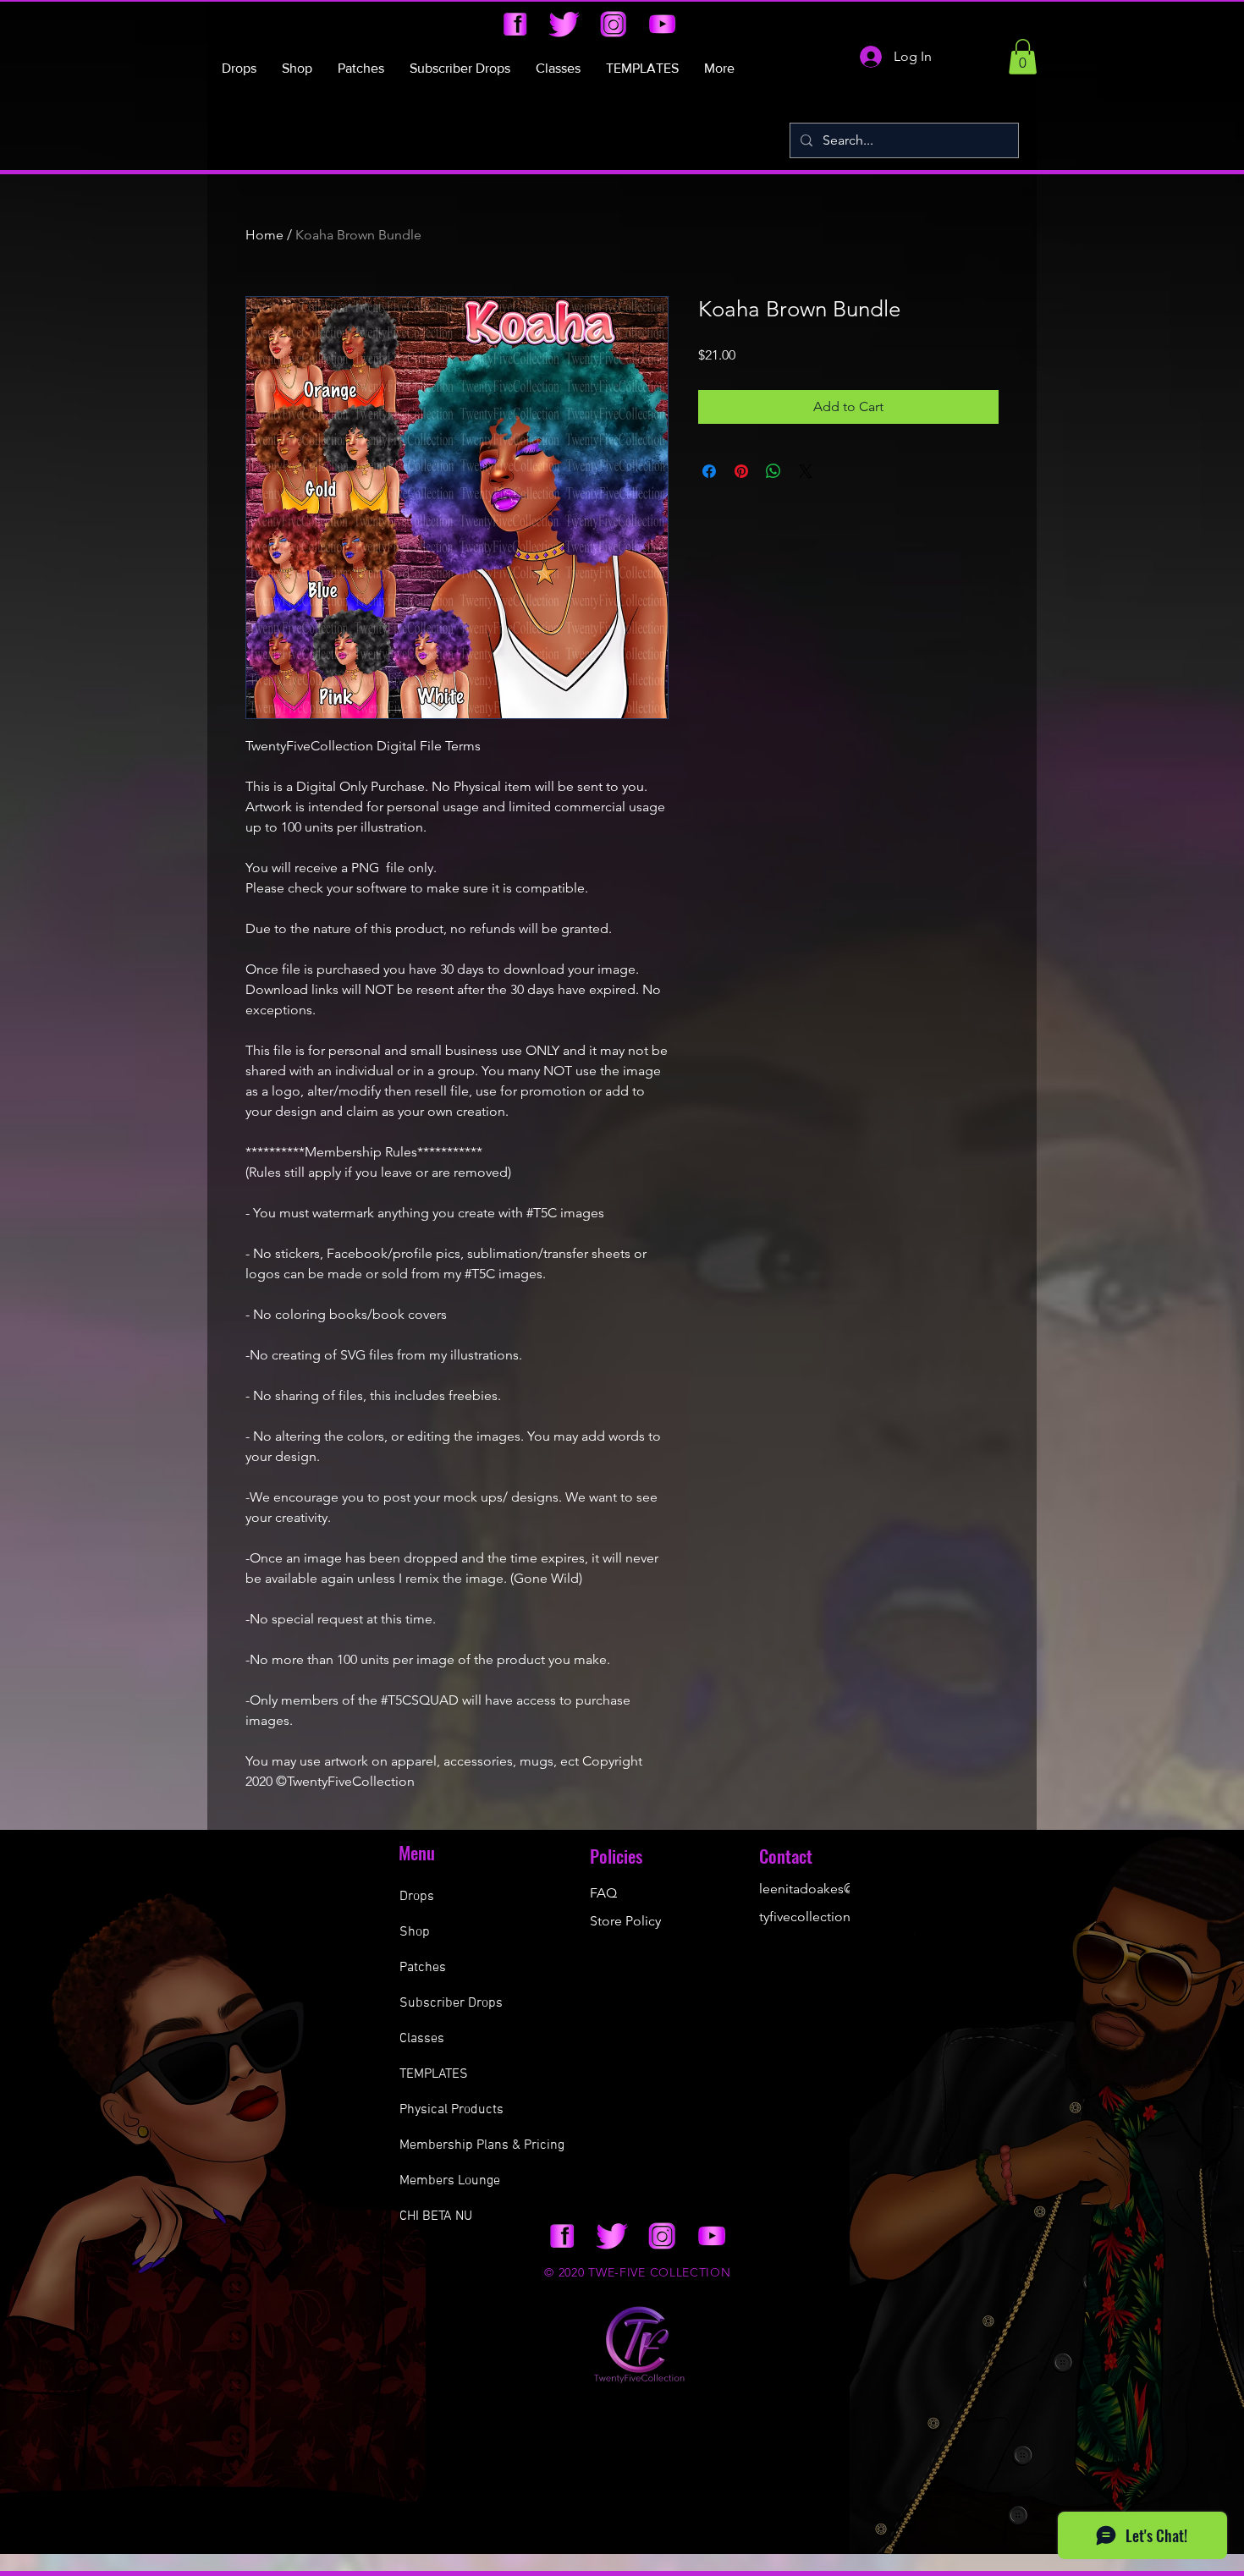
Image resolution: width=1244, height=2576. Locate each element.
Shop (415, 1932)
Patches (423, 1968)
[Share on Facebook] (709, 471)
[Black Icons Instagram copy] (613, 24)
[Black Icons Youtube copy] (662, 24)
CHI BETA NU (436, 2216)
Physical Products (451, 2110)
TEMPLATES (434, 2074)
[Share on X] (806, 471)
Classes (422, 2039)
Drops (417, 1897)
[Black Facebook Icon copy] (515, 24)
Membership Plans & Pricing (482, 2145)
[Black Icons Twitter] (564, 24)
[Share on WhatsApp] (773, 471)
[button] (1023, 57)
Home (264, 235)
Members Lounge (450, 2181)
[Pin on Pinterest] (741, 471)
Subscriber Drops (451, 2003)
